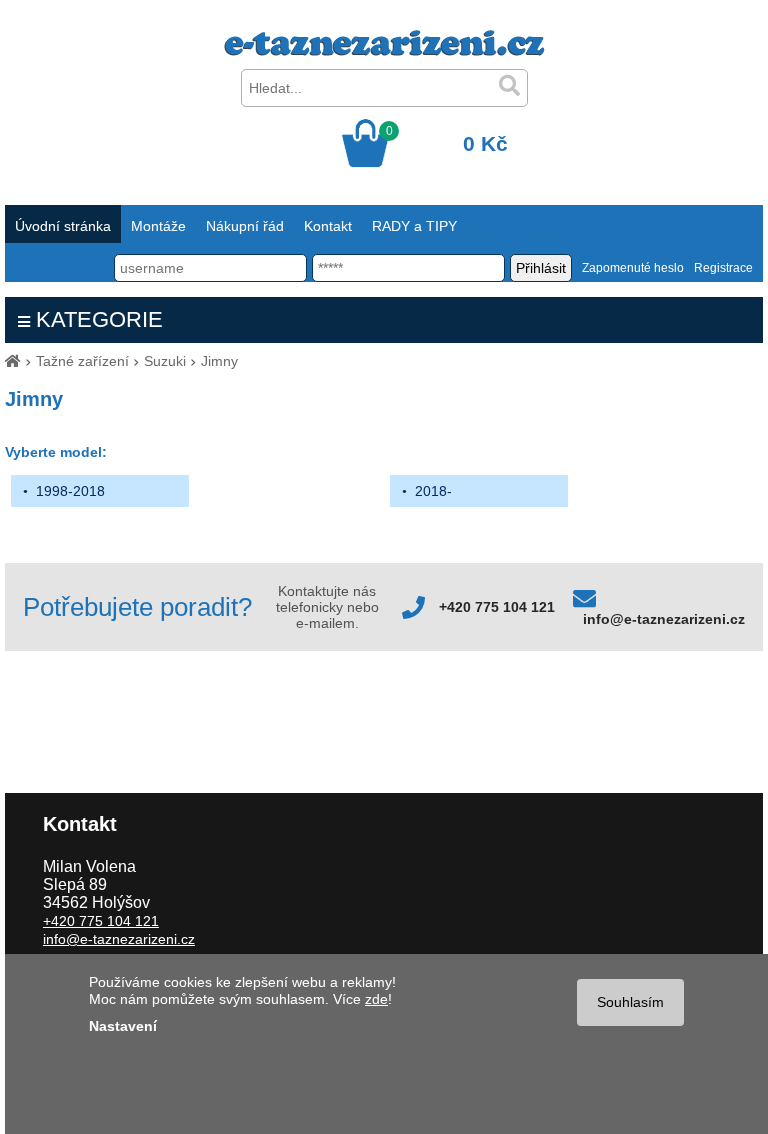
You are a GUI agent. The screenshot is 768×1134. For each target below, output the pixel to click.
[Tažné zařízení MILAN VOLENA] (384, 51)
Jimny (219, 361)
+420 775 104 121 (497, 607)
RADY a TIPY (414, 226)
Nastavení (123, 1026)
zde (376, 999)
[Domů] (13, 361)
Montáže (158, 226)
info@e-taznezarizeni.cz (664, 619)
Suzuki (165, 361)
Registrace (723, 268)
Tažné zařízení (82, 361)
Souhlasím (630, 1002)
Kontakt (328, 226)
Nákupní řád (245, 226)
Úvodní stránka (63, 226)
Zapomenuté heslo (633, 268)
